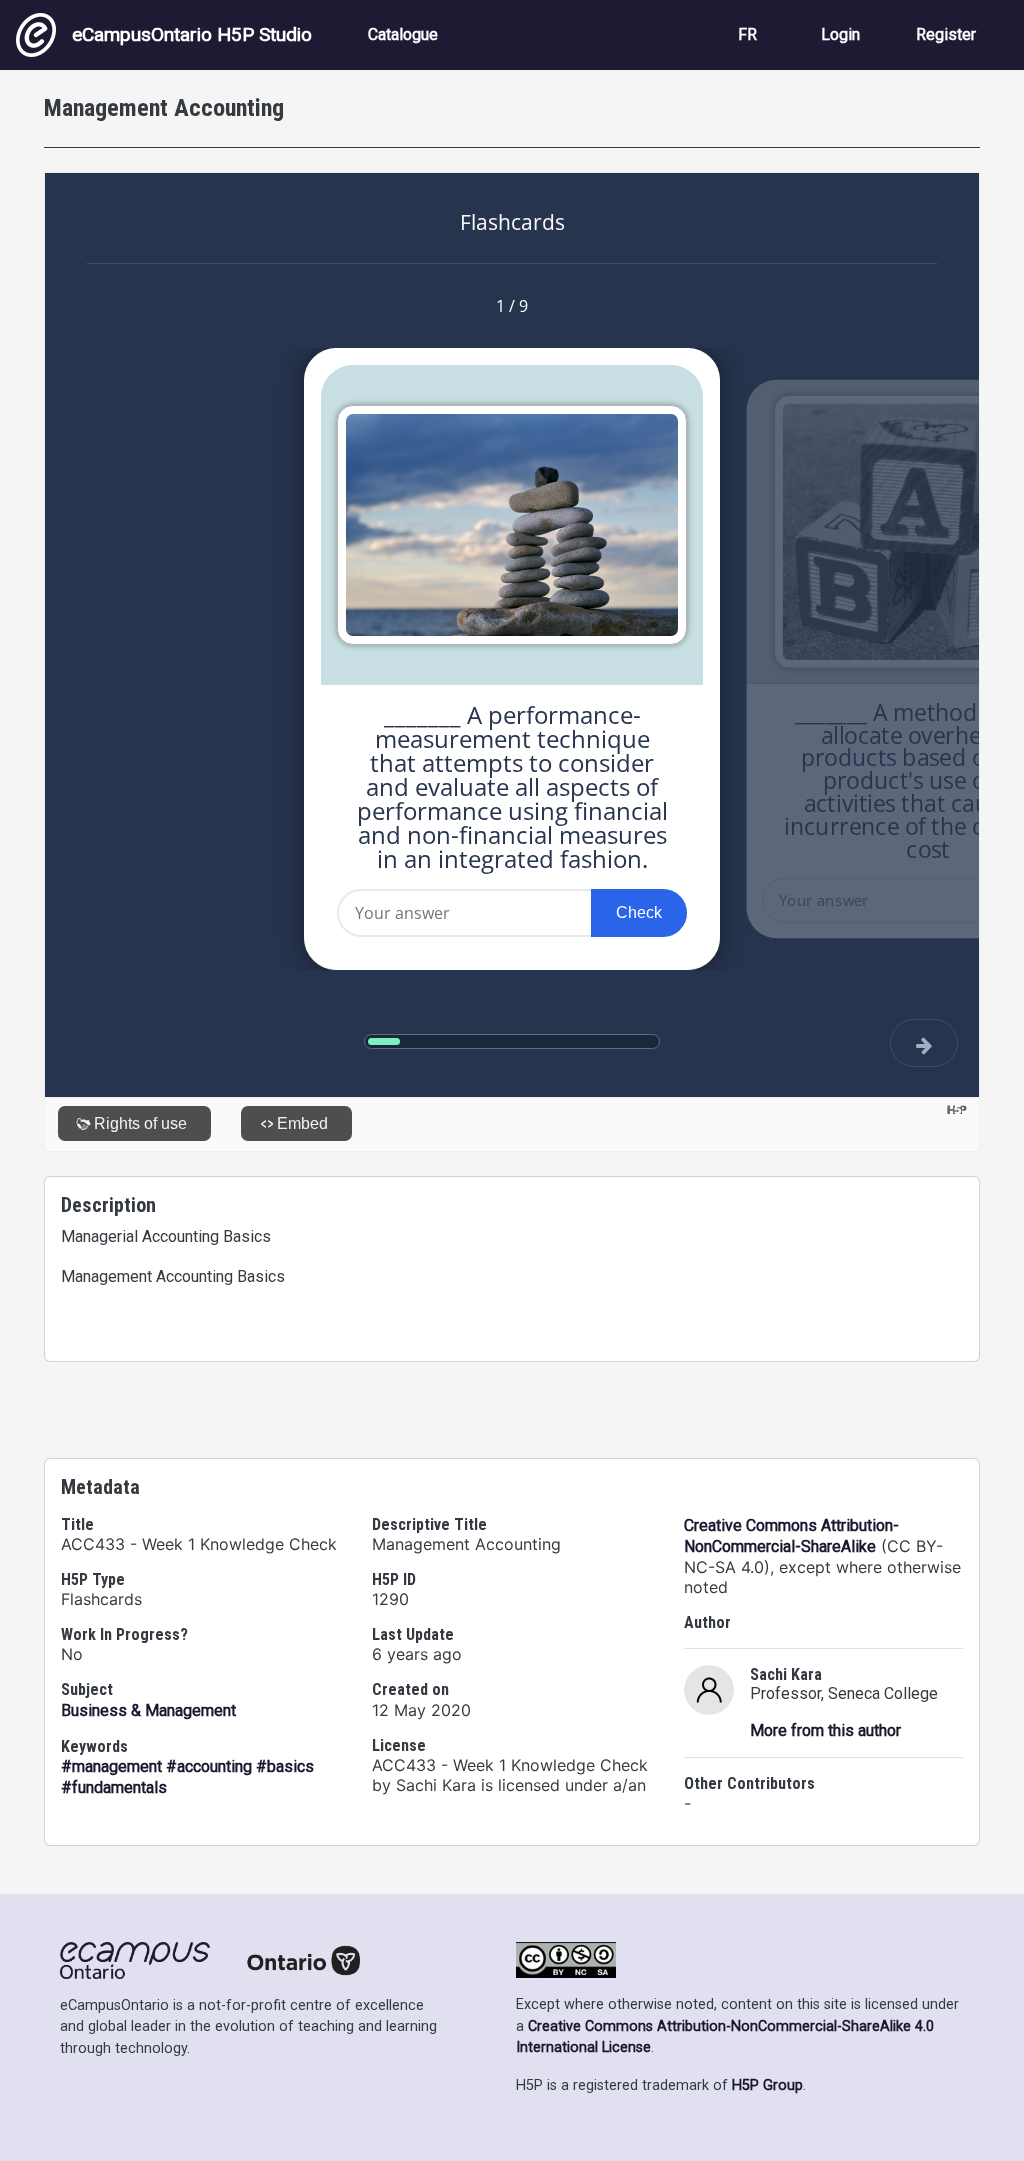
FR (747, 34)
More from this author (825, 1730)
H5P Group (767, 2085)
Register (946, 34)
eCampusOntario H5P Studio (192, 34)
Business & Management (148, 1710)
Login (840, 34)
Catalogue (403, 34)
